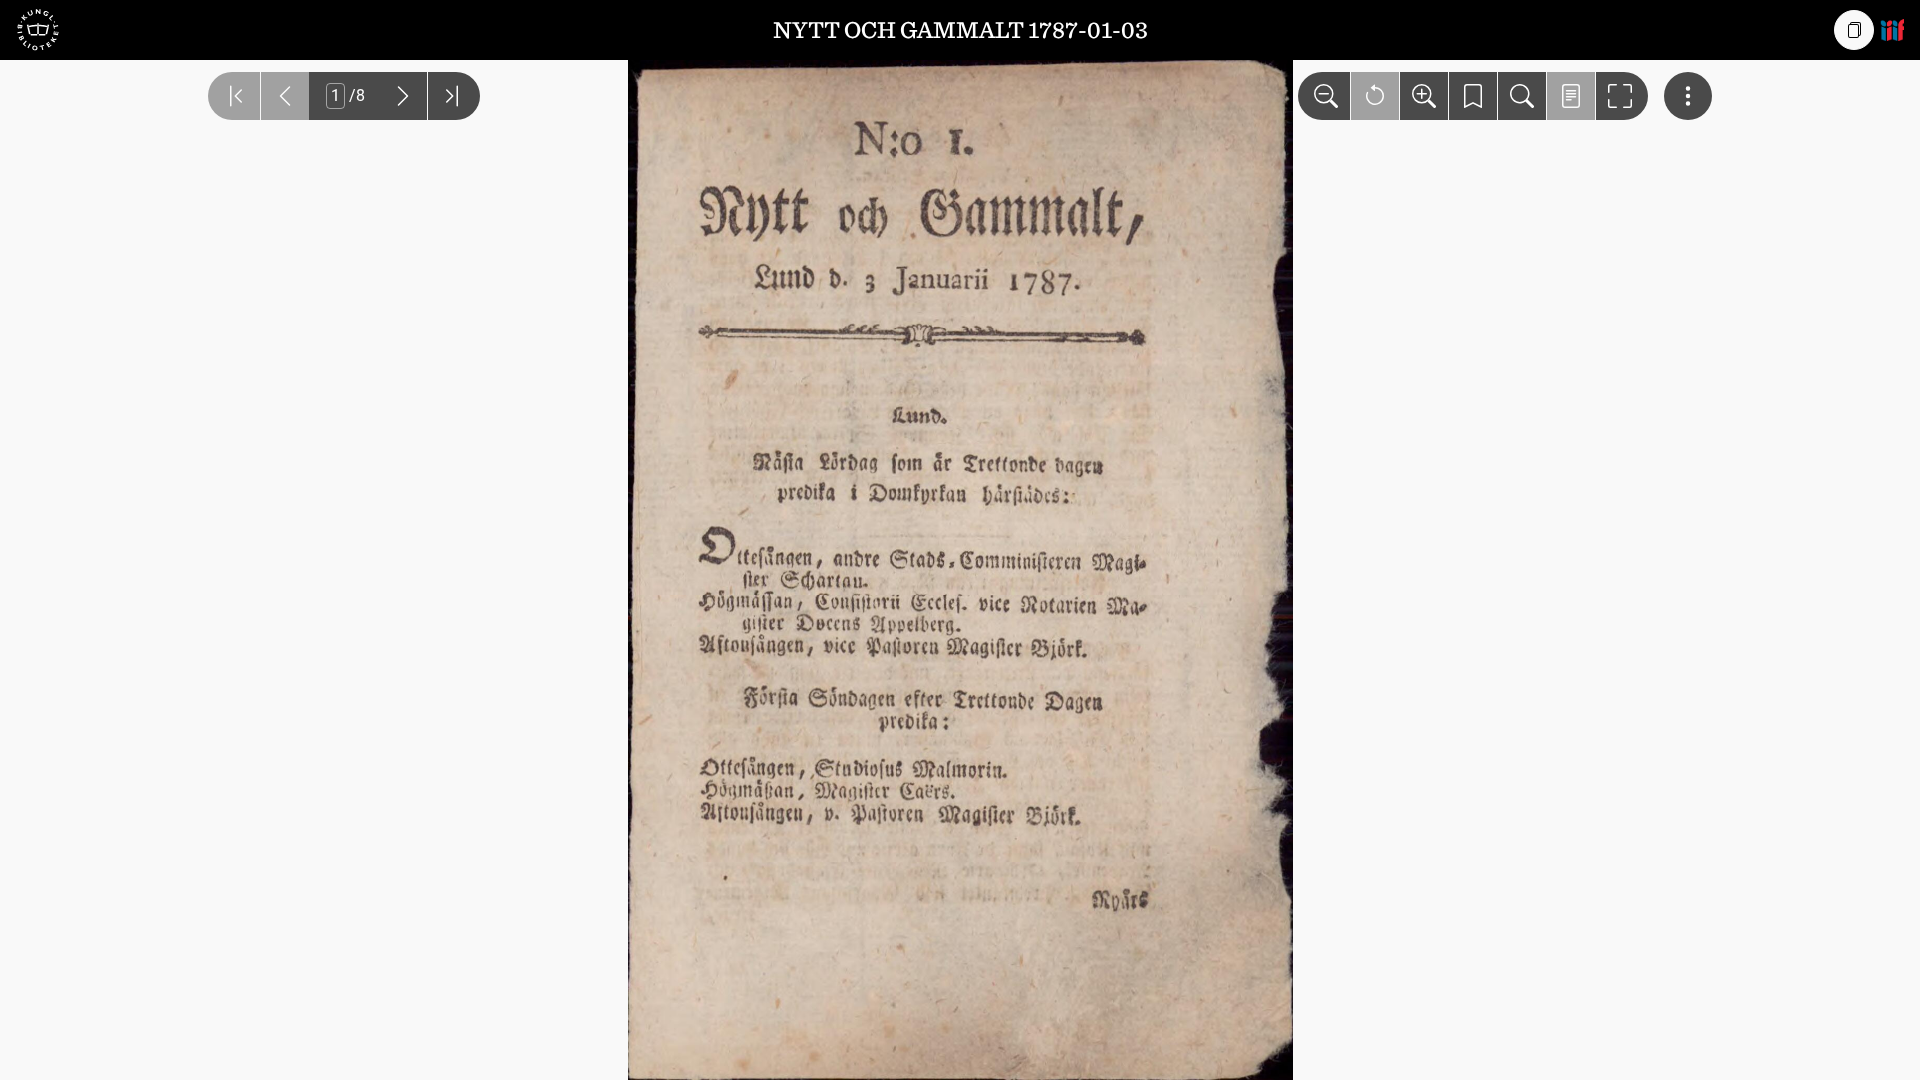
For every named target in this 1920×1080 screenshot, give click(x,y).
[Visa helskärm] (1622, 96)
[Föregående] (285, 96)
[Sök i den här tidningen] (1522, 96)
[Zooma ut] (1324, 96)
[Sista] (454, 96)
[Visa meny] (1688, 96)
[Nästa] (403, 96)
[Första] (234, 96)
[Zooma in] (1424, 96)
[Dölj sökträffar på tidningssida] (1571, 96)
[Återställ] (1375, 96)
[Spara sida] (1473, 96)
